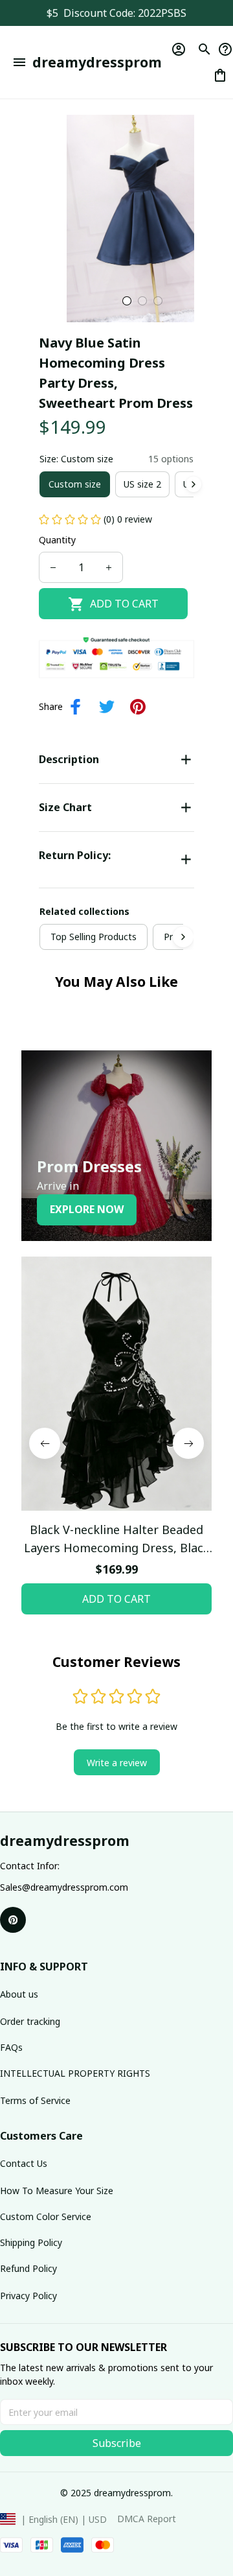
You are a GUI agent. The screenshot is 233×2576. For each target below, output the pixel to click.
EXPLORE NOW (87, 1209)
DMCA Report (147, 2519)
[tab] (127, 301)
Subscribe (117, 2443)
